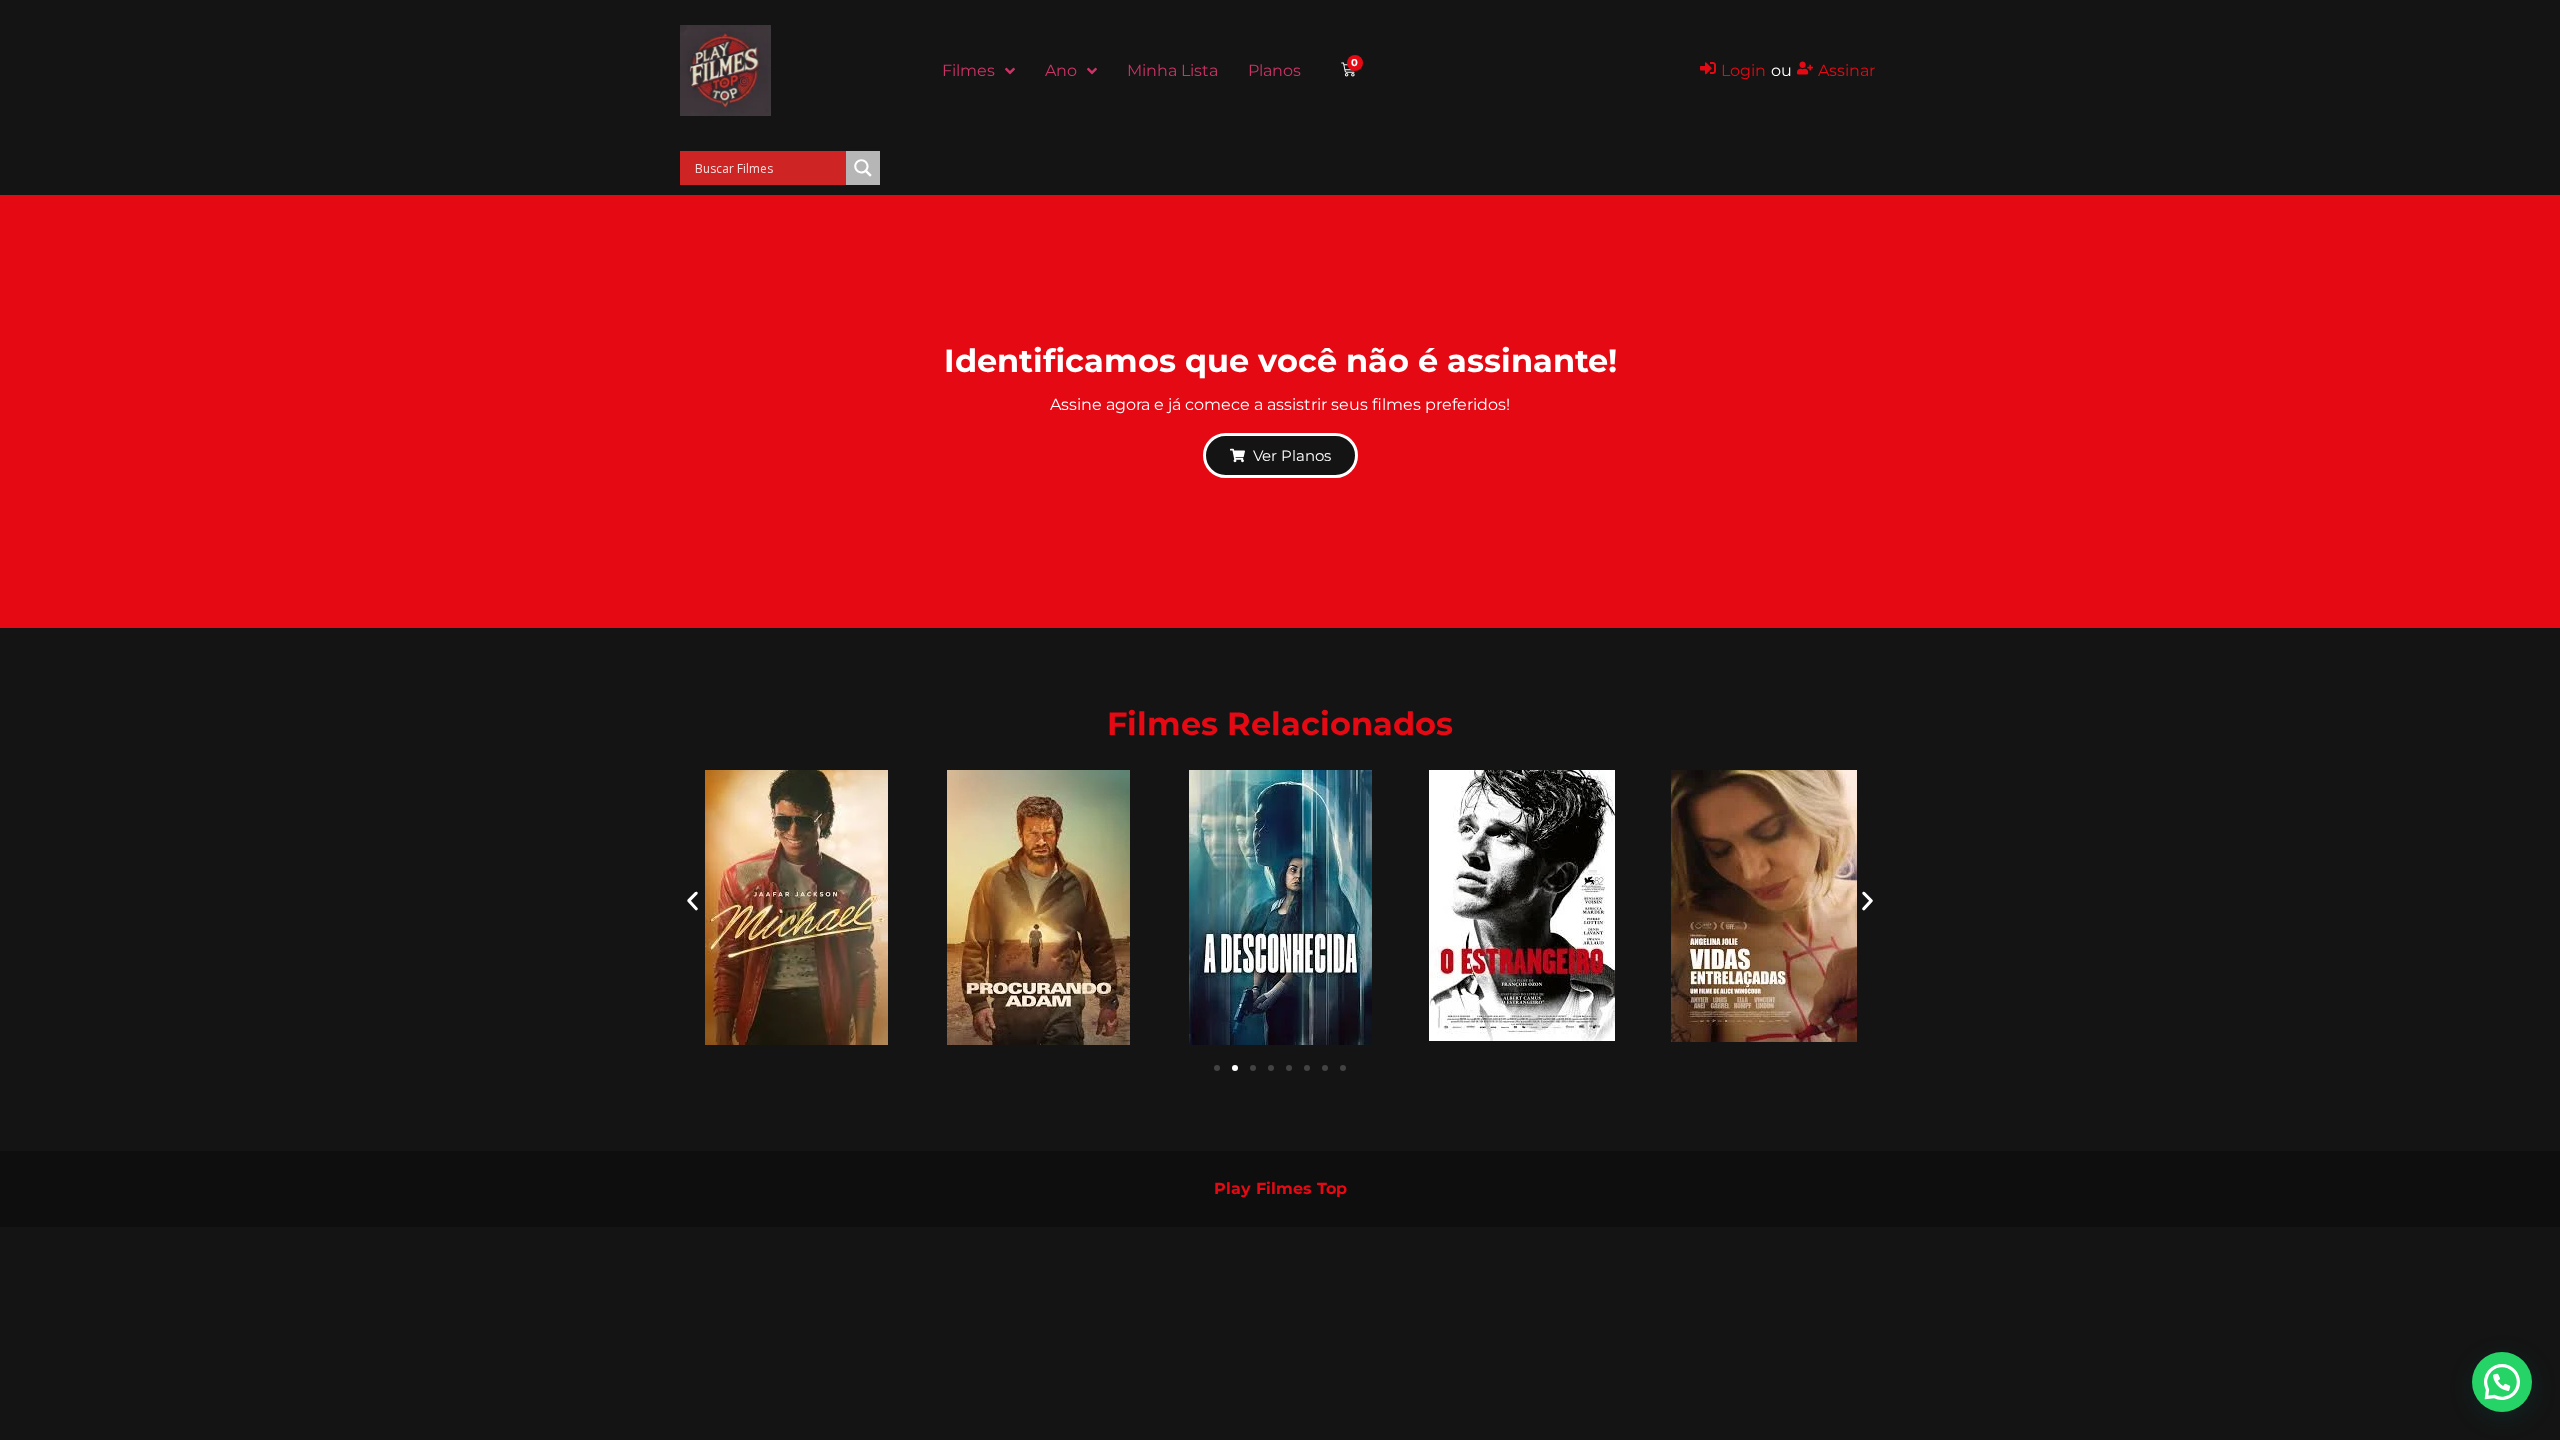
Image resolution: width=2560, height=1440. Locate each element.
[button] (692, 900)
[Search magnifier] (863, 168)
